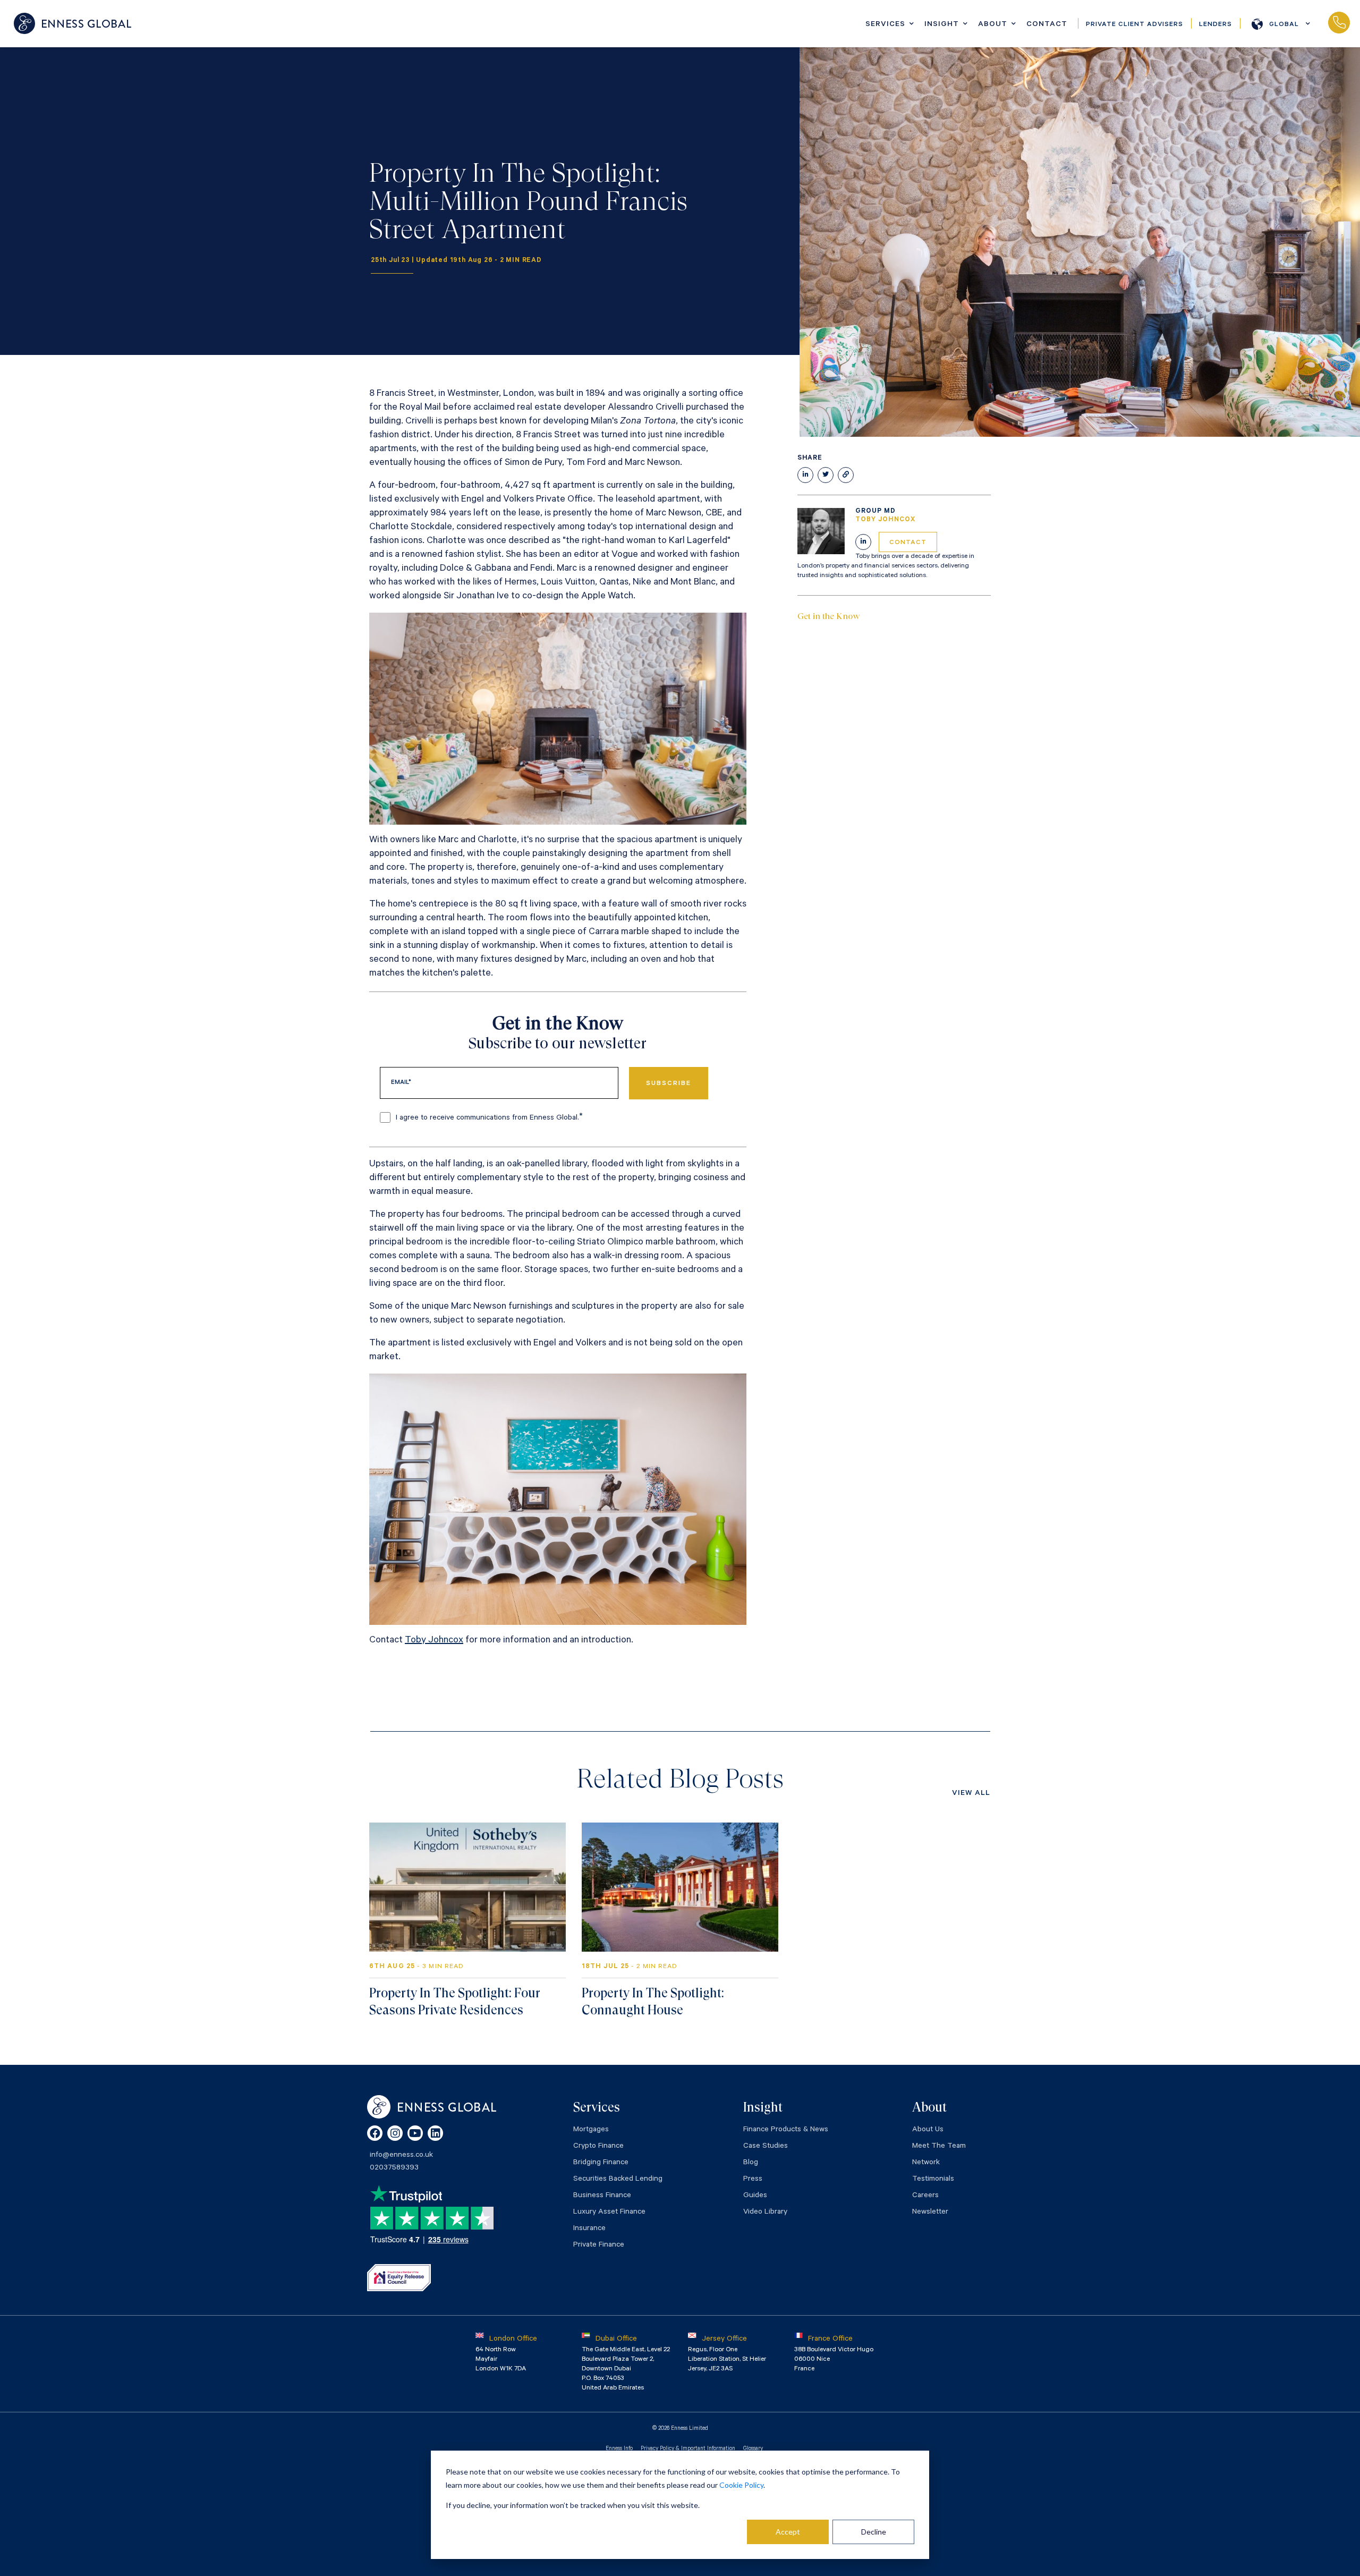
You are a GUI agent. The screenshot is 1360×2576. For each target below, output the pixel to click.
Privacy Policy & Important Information (688, 2449)
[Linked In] (863, 542)
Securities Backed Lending (618, 2180)
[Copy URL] (846, 475)
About (993, 25)
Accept (788, 2532)
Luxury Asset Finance (609, 2213)
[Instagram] (395, 2133)
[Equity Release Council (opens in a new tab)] (399, 2277)
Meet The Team (939, 2147)
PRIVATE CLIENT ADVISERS (1134, 25)
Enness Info (619, 2449)
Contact (1047, 25)
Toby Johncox (434, 1641)
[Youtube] (415, 2133)
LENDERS (1215, 25)
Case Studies (766, 2147)
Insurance (589, 2229)
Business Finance (602, 2196)
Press (753, 2180)
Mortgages (591, 2130)
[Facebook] (375, 2133)
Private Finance (599, 2245)
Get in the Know (829, 616)
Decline (874, 2532)
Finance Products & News (786, 2130)
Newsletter (930, 2213)
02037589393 (1339, 23)
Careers (925, 2196)
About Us (928, 2130)
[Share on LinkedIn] (805, 475)
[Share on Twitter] (826, 475)
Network (926, 2163)
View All (971, 1794)
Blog (751, 2163)
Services (885, 25)
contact (908, 543)
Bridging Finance (601, 2163)
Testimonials (933, 2180)
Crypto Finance (598, 2147)
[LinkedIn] (435, 2133)
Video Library (765, 2213)
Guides (755, 2196)
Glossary (753, 2449)
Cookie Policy (741, 2485)
